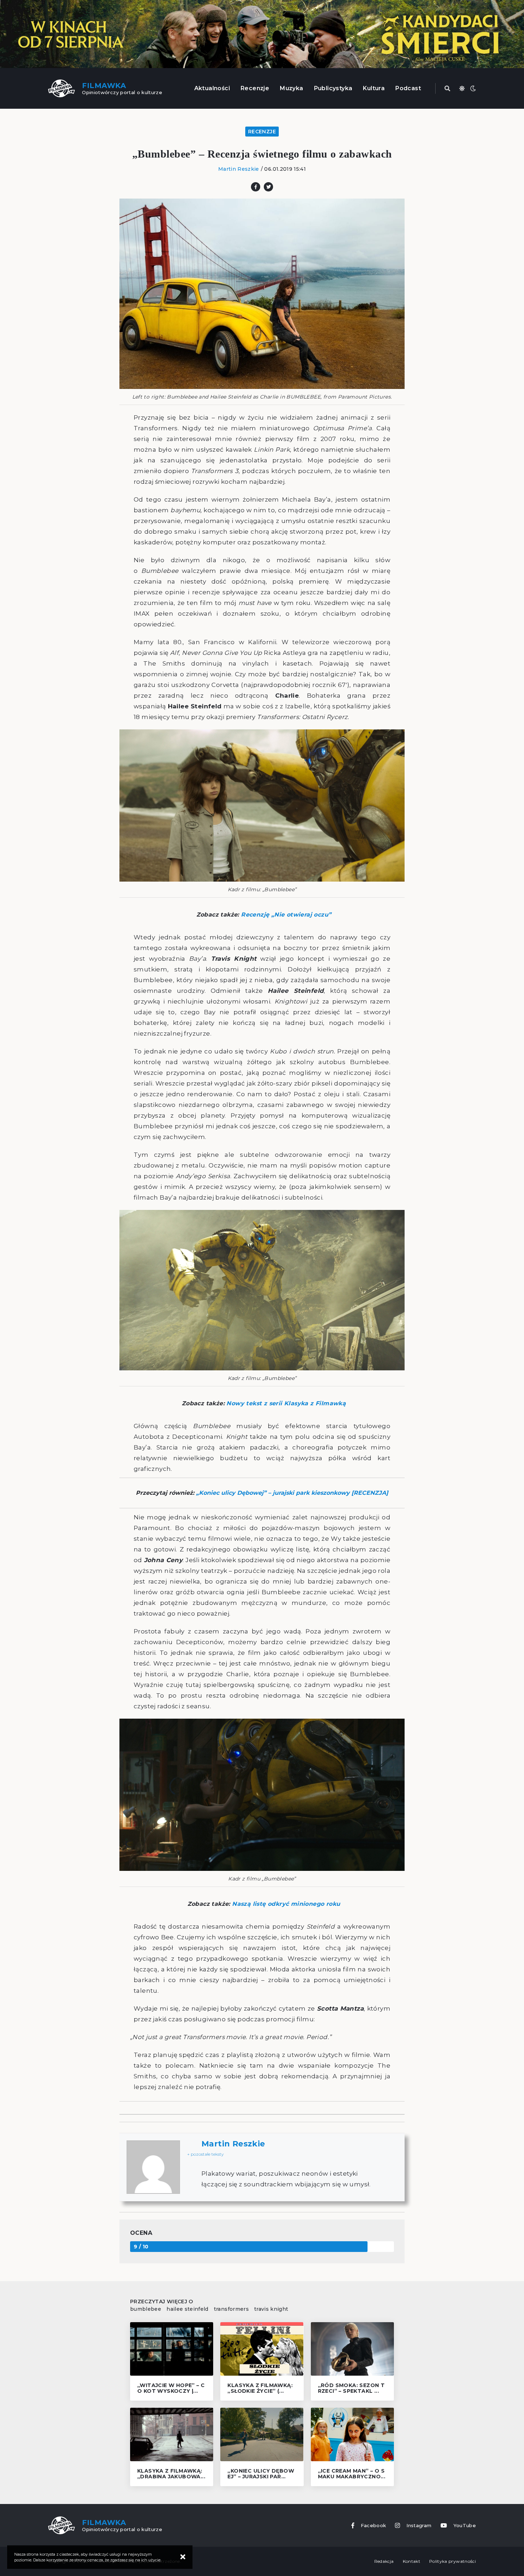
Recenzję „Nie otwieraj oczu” (286, 915)
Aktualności (212, 88)
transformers (231, 2309)
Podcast (408, 88)
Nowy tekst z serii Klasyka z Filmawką (286, 1403)
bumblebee (146, 2309)
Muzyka (291, 88)
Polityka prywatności (453, 2561)
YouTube (465, 2526)
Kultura (374, 88)
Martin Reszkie (239, 169)
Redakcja (384, 2561)
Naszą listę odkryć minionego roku (286, 1904)
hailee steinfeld (187, 2309)
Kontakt (412, 2561)
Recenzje (255, 88)
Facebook (374, 2526)
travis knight (271, 2309)
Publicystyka (333, 88)
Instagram (419, 2526)
